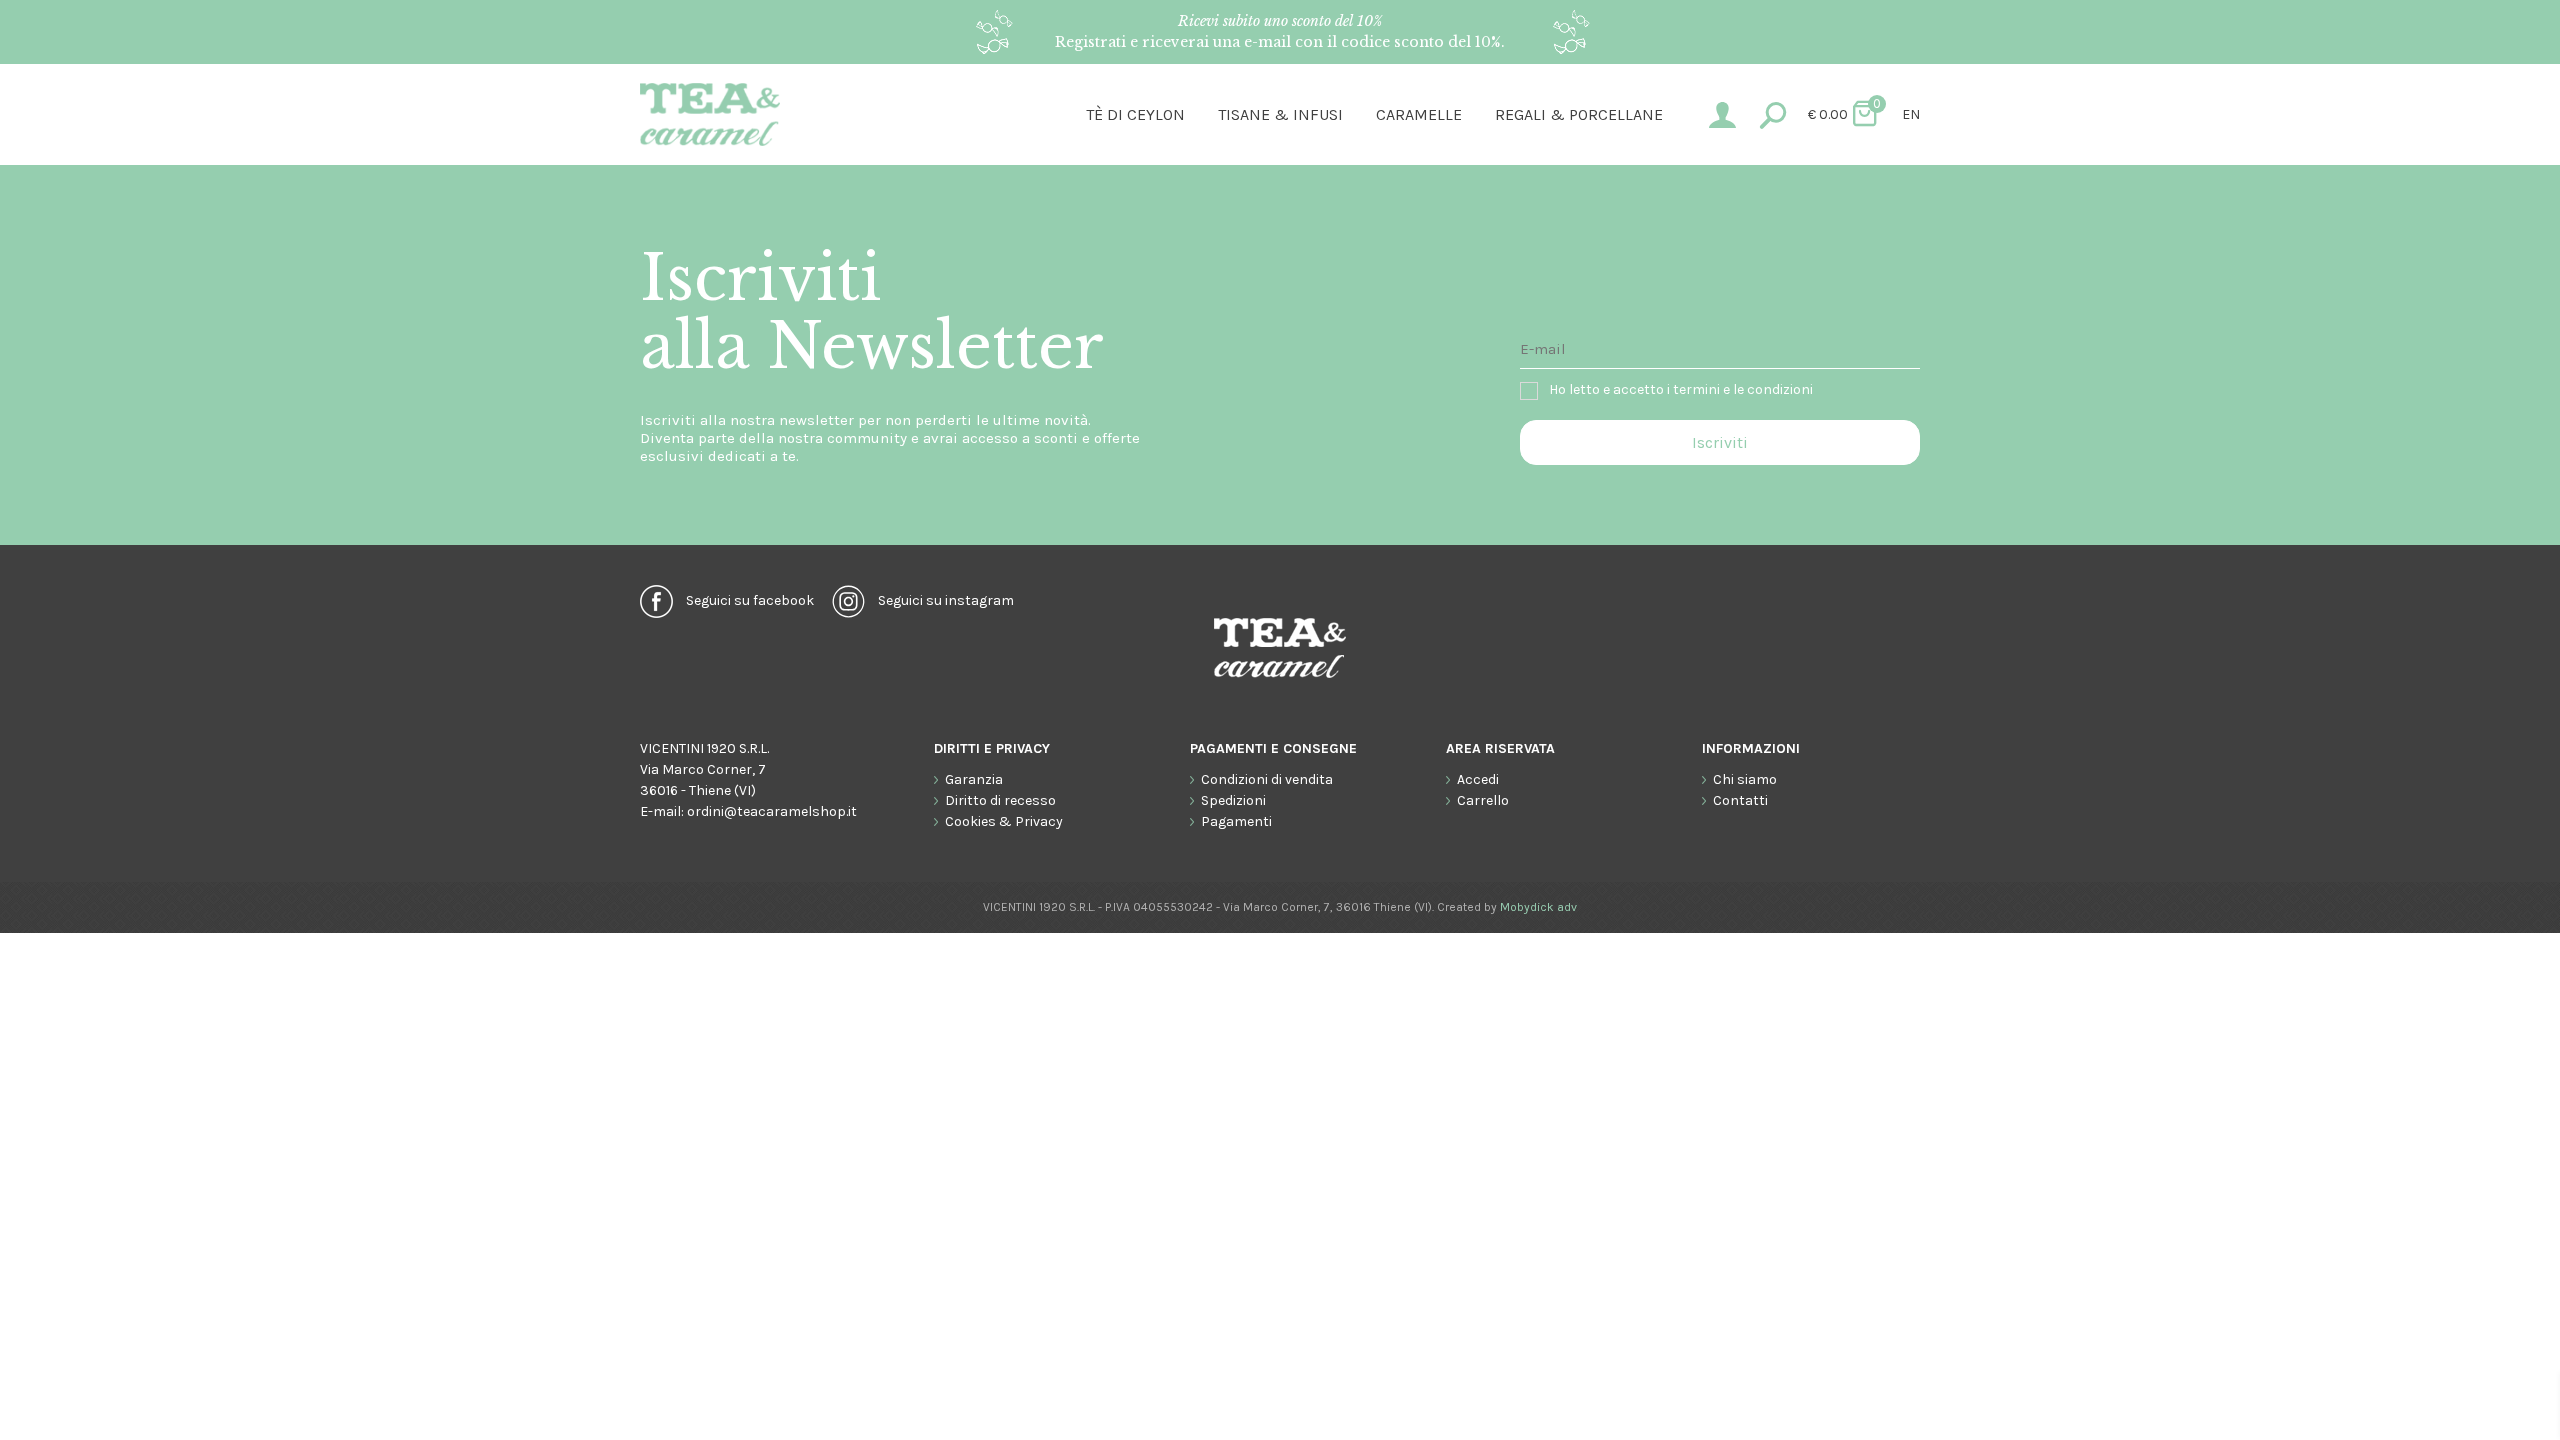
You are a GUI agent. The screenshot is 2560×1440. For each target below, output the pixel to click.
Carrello (1483, 800)
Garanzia (974, 779)
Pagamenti (1236, 821)
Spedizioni (1233, 800)
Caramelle (1419, 114)
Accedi (1478, 779)
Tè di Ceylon (1135, 114)
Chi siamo (1745, 779)
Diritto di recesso (1000, 800)
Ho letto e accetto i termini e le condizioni (1681, 389)
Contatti (1740, 800)
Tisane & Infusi (1280, 114)
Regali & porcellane (1579, 114)
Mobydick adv (1538, 907)
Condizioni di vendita (1267, 779)
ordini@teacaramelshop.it (772, 811)
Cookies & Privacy (1004, 821)
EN (1911, 114)
